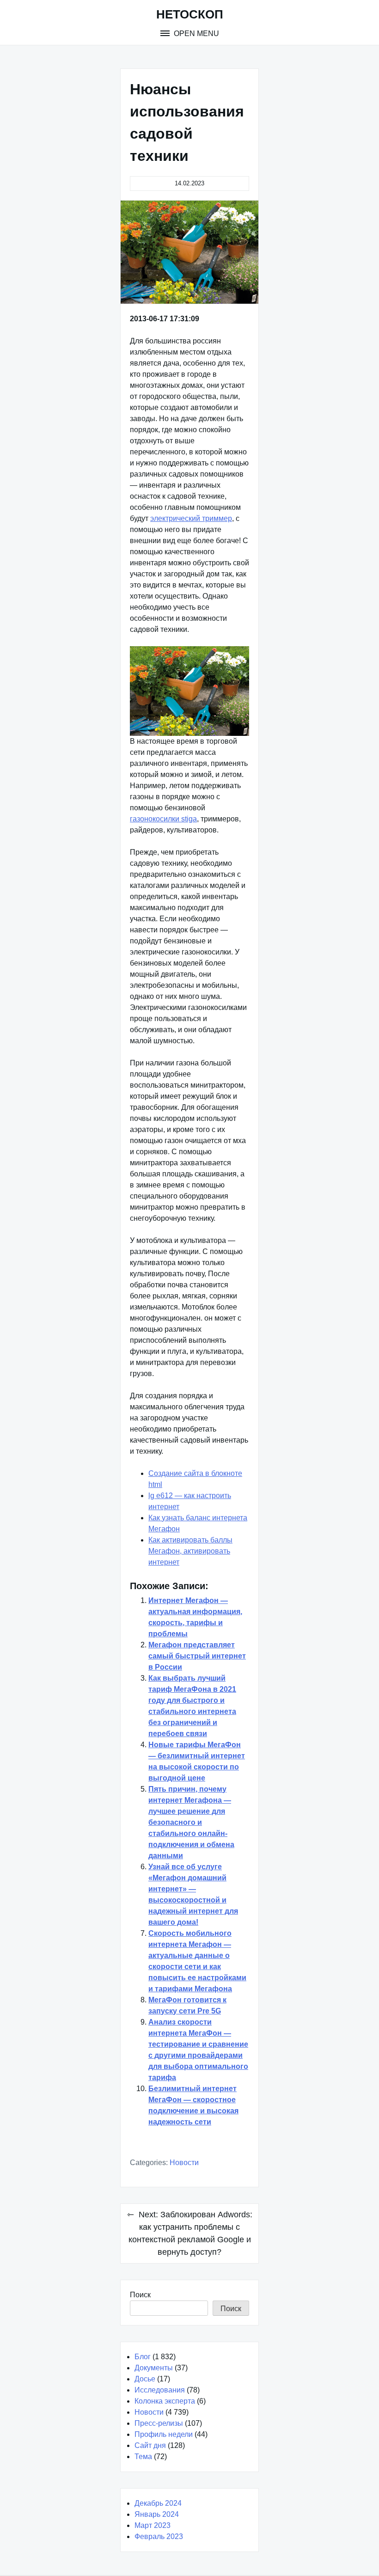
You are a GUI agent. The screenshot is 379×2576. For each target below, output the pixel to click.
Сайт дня (150, 2445)
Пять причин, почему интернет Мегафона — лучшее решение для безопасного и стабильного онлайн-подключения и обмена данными (191, 1822)
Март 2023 (153, 2525)
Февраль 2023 (159, 2536)
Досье (145, 2379)
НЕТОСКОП (190, 14)
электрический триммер (191, 518)
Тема (143, 2457)
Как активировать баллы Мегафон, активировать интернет (190, 1551)
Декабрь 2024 (158, 2503)
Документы (154, 2368)
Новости (184, 2163)
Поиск (140, 2295)
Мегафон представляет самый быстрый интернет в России (197, 1656)
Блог (143, 2357)
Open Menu (196, 34)
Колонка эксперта (165, 2401)
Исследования (160, 2390)
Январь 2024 (157, 2514)
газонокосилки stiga (163, 819)
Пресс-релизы (159, 2423)
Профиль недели (164, 2434)
